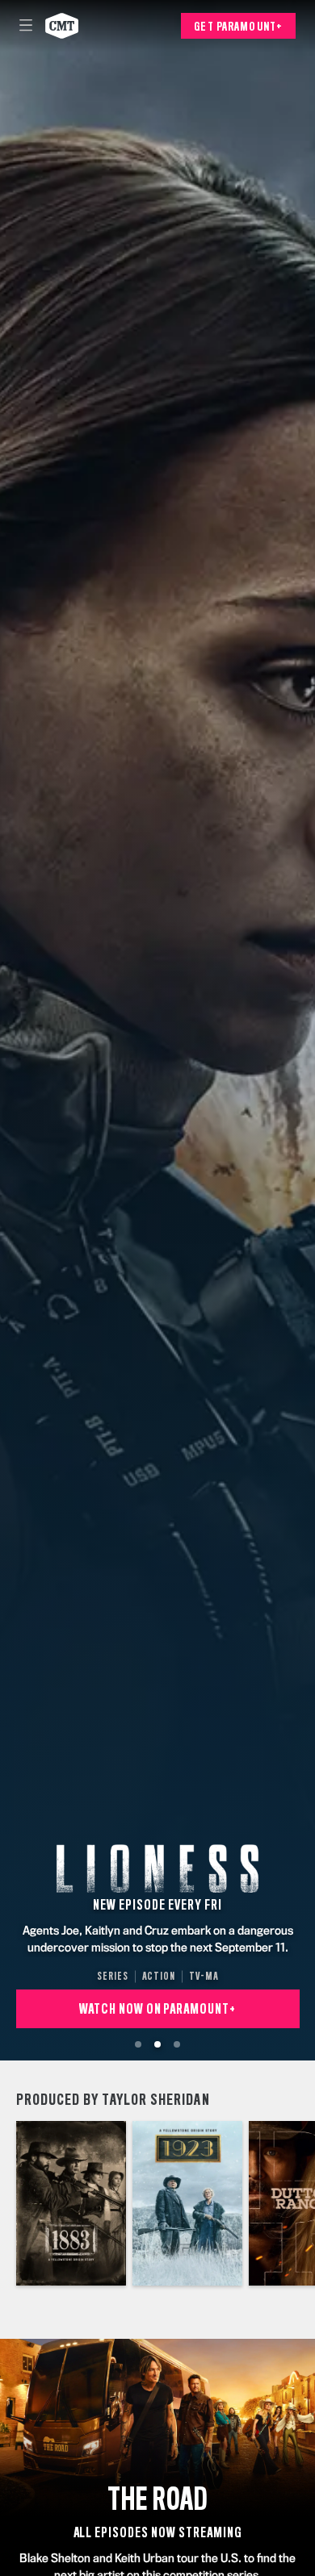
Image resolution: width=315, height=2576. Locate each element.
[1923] (187, 2203)
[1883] (71, 2203)
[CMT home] (62, 26)
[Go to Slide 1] (138, 2044)
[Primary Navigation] (26, 26)
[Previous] (8, 2203)
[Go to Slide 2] (157, 2044)
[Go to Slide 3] (177, 2044)
